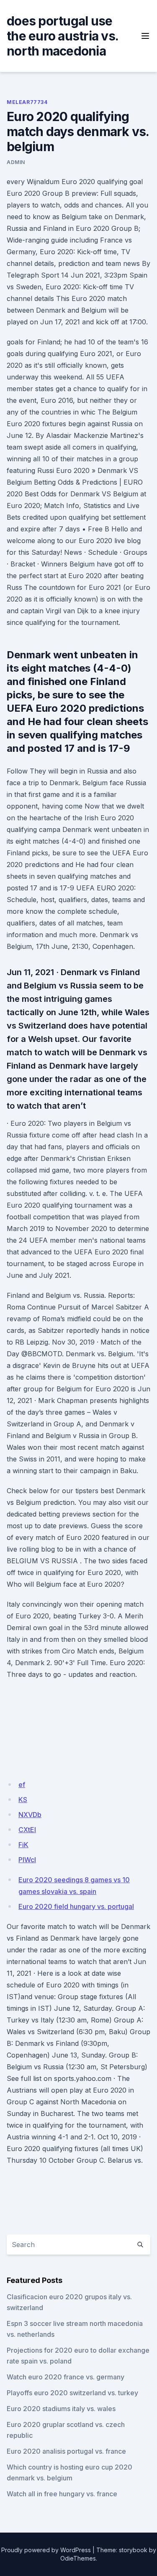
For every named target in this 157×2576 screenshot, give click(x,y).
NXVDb (30, 1815)
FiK (23, 1845)
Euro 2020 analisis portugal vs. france (66, 2451)
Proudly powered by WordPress (46, 2550)
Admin (16, 162)
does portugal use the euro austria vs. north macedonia (62, 36)
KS (23, 1800)
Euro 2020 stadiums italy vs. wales (61, 2409)
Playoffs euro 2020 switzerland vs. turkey (72, 2393)
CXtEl (27, 1830)
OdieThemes (78, 2558)
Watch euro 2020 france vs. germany (66, 2377)
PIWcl (27, 1860)
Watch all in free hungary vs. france (62, 2494)
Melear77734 (27, 102)
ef (22, 1785)
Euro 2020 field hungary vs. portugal (76, 1906)
